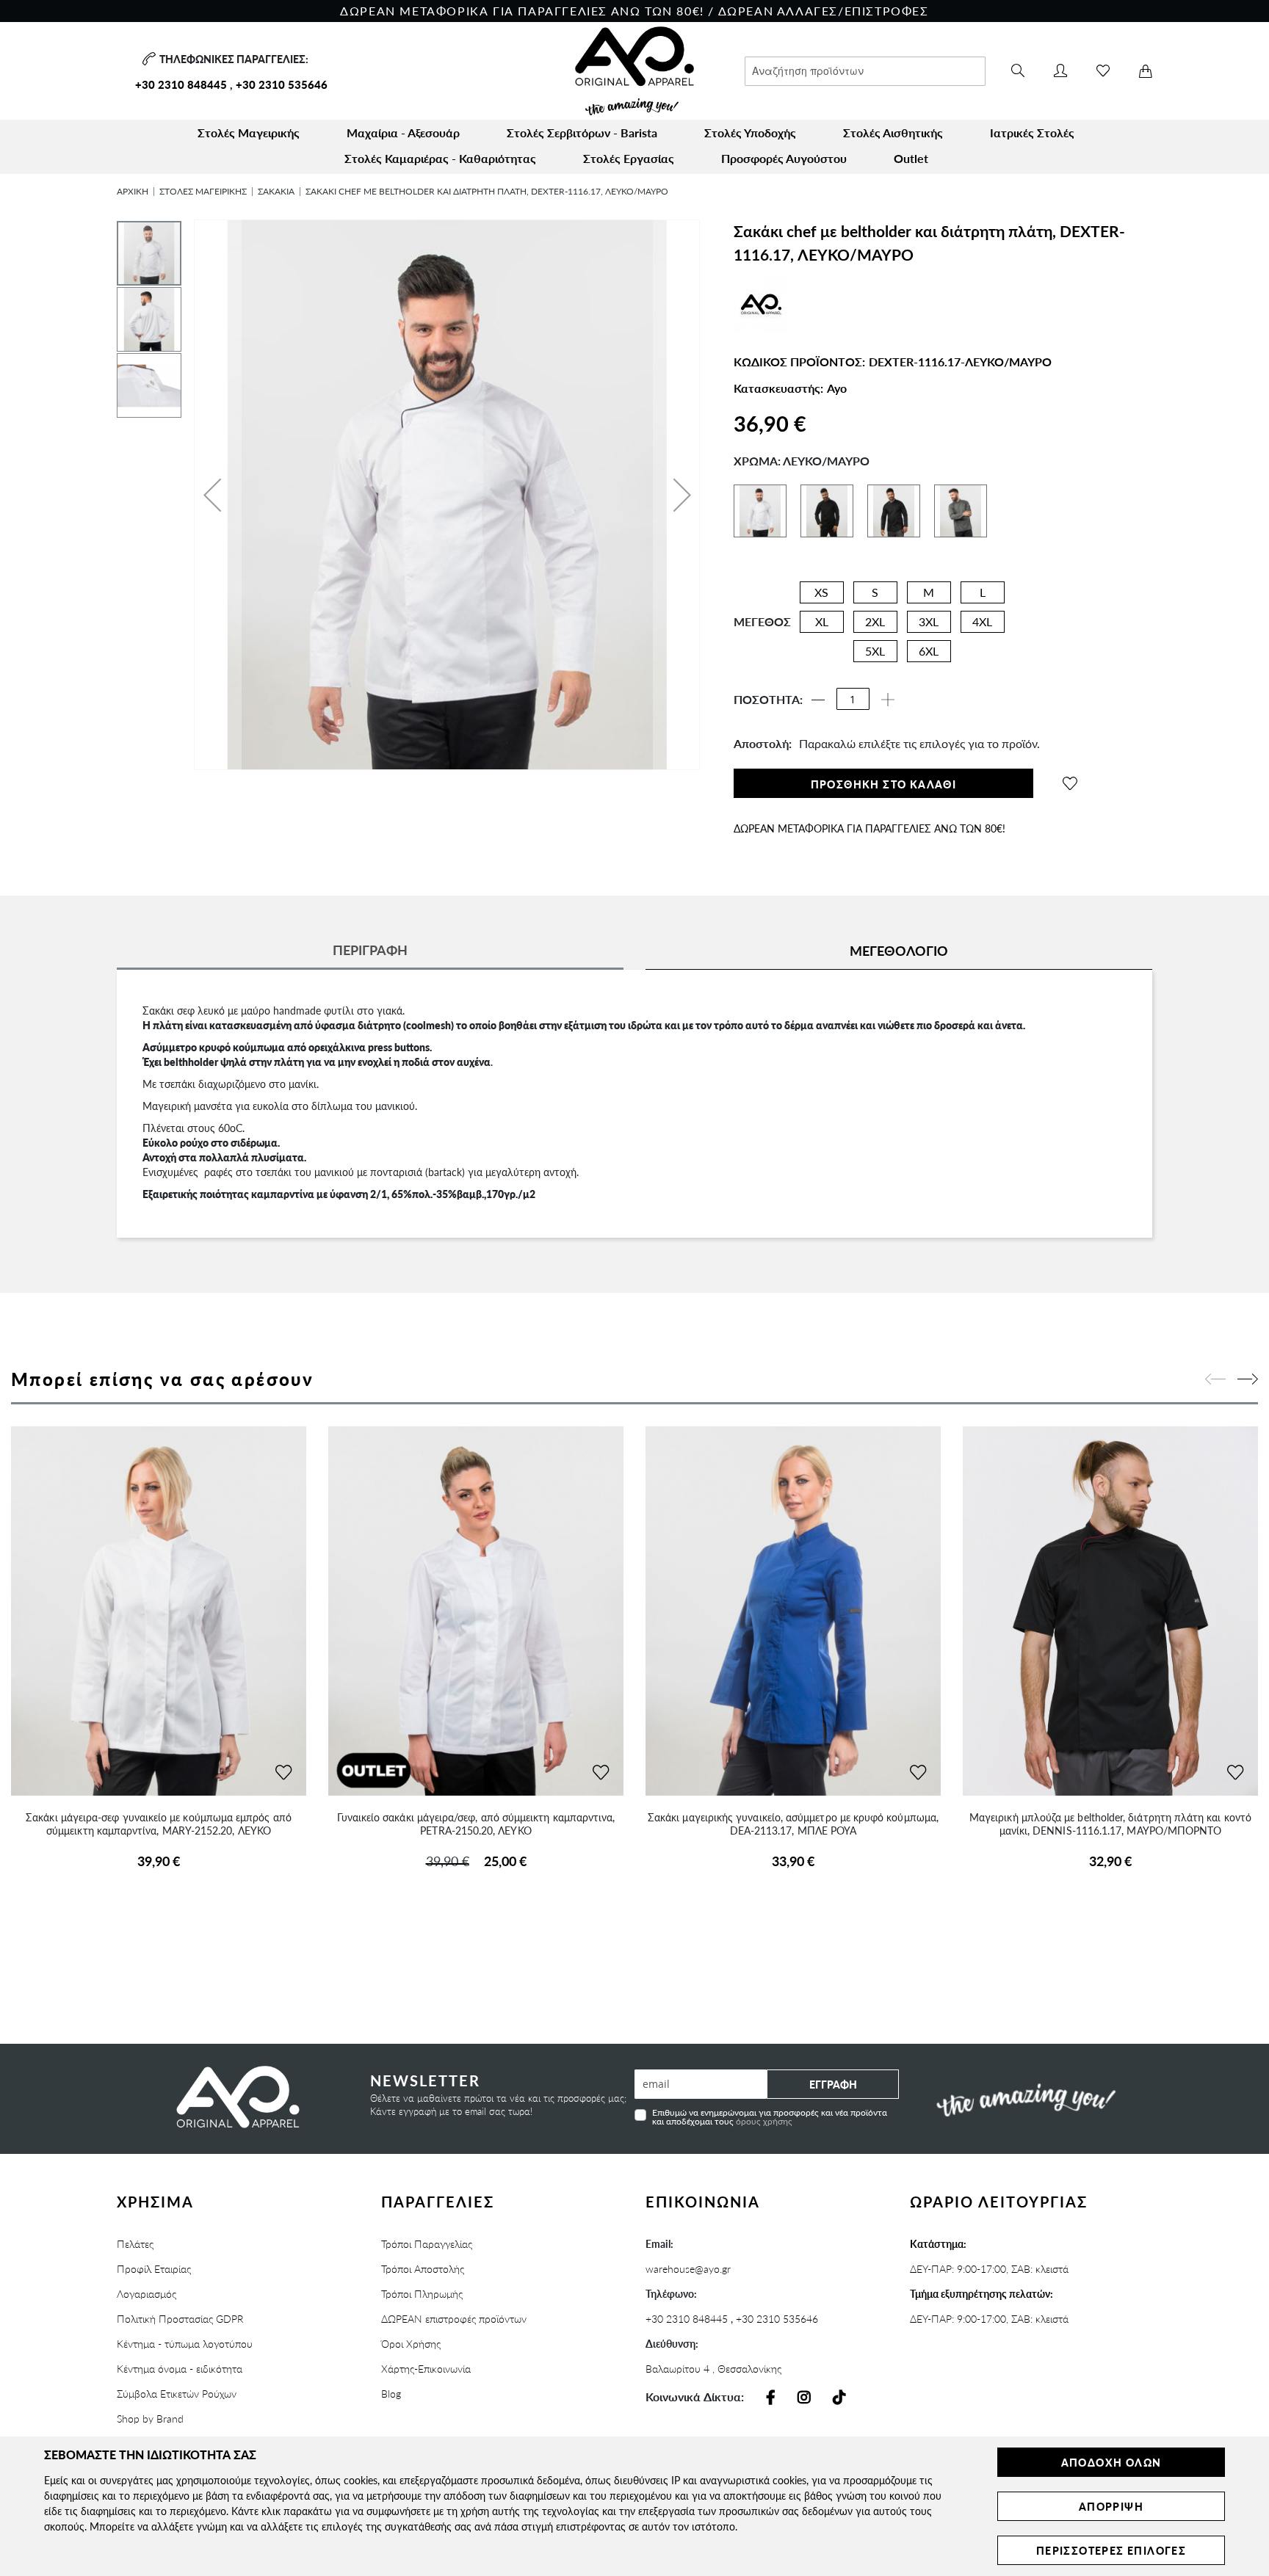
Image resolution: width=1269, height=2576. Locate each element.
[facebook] (771, 2398)
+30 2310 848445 (181, 84)
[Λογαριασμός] (1060, 71)
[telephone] (147, 59)
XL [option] (822, 621)
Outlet (911, 158)
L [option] (983, 592)
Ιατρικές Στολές (1032, 133)
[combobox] (865, 71)
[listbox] (901, 625)
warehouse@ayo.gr (688, 2268)
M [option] (929, 592)
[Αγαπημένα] (1103, 71)
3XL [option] (929, 621)
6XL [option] (929, 651)
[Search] (1018, 71)
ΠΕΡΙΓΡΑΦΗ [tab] (370, 950)
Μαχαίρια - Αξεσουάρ (403, 133)
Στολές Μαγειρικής (249, 133)
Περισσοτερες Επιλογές (1111, 2550)
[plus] (888, 700)
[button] (212, 495)
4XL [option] (982, 621)
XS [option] (821, 592)
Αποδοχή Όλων (1111, 2462)
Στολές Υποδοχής (750, 133)
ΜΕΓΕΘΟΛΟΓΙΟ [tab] (899, 950)
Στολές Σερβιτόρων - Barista (582, 133)
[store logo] (634, 71)
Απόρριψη (1111, 2506)
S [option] (875, 592)
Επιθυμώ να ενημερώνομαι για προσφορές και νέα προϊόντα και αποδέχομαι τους (770, 2116)
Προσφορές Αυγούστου (784, 158)
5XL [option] (875, 651)
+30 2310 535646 (282, 84)
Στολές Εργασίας (629, 158)
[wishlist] (1070, 783)
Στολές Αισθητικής (893, 133)
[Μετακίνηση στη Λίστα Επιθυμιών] (283, 1773)
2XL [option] (875, 621)
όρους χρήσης (764, 2121)
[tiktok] (839, 2398)
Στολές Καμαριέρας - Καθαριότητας (440, 158)
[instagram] (804, 2398)
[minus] (818, 700)
